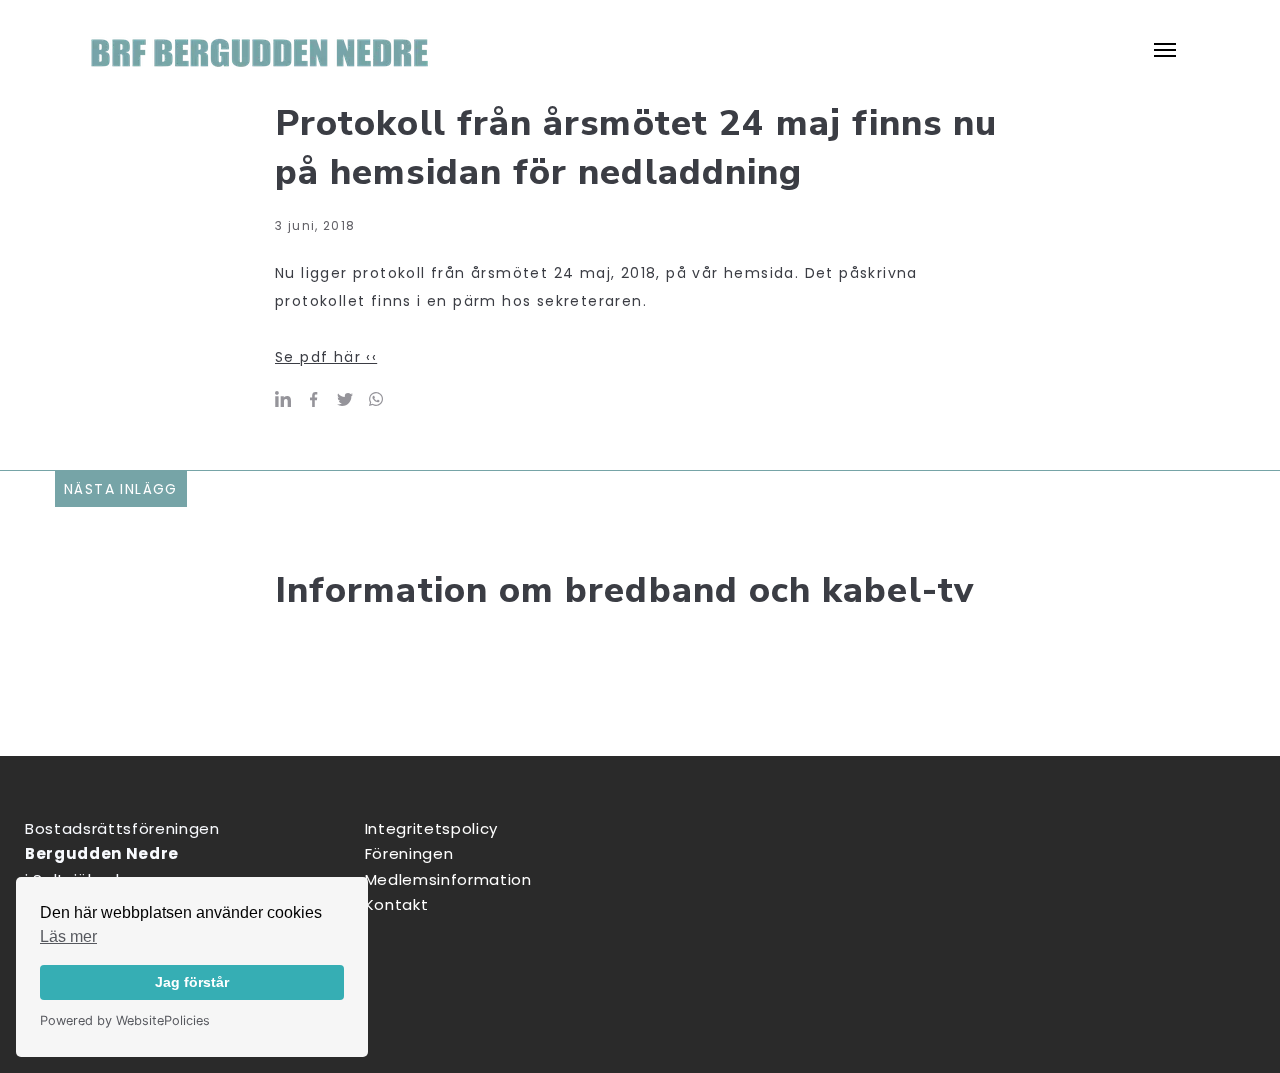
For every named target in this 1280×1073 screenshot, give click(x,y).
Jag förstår (192, 982)
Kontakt (397, 904)
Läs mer (68, 936)
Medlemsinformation (448, 879)
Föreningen (409, 853)
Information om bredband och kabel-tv (624, 590)
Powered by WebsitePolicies (125, 1020)
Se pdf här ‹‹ (326, 357)
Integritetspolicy (431, 828)
